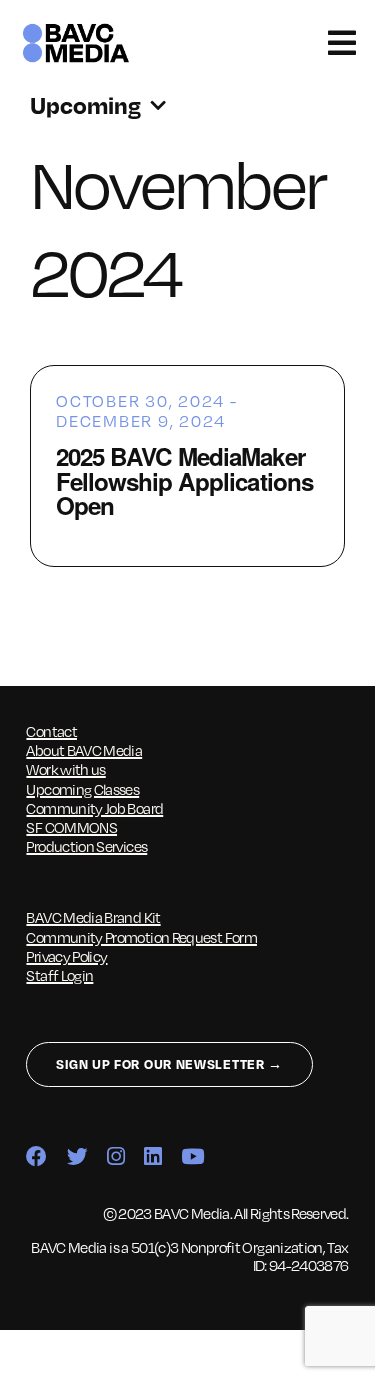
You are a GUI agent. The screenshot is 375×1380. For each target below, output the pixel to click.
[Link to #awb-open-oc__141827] (341, 43)
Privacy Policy (66, 956)
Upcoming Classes (82, 789)
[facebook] (36, 1157)
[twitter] (77, 1157)
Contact (51, 731)
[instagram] (115, 1157)
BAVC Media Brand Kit (93, 917)
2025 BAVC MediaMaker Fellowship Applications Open (184, 480)
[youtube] (192, 1157)
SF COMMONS (71, 827)
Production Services (86, 846)
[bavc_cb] (76, 28)
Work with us (65, 769)
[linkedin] (152, 1157)
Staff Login (59, 975)
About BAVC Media (84, 750)
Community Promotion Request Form (141, 937)
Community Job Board (94, 808)
